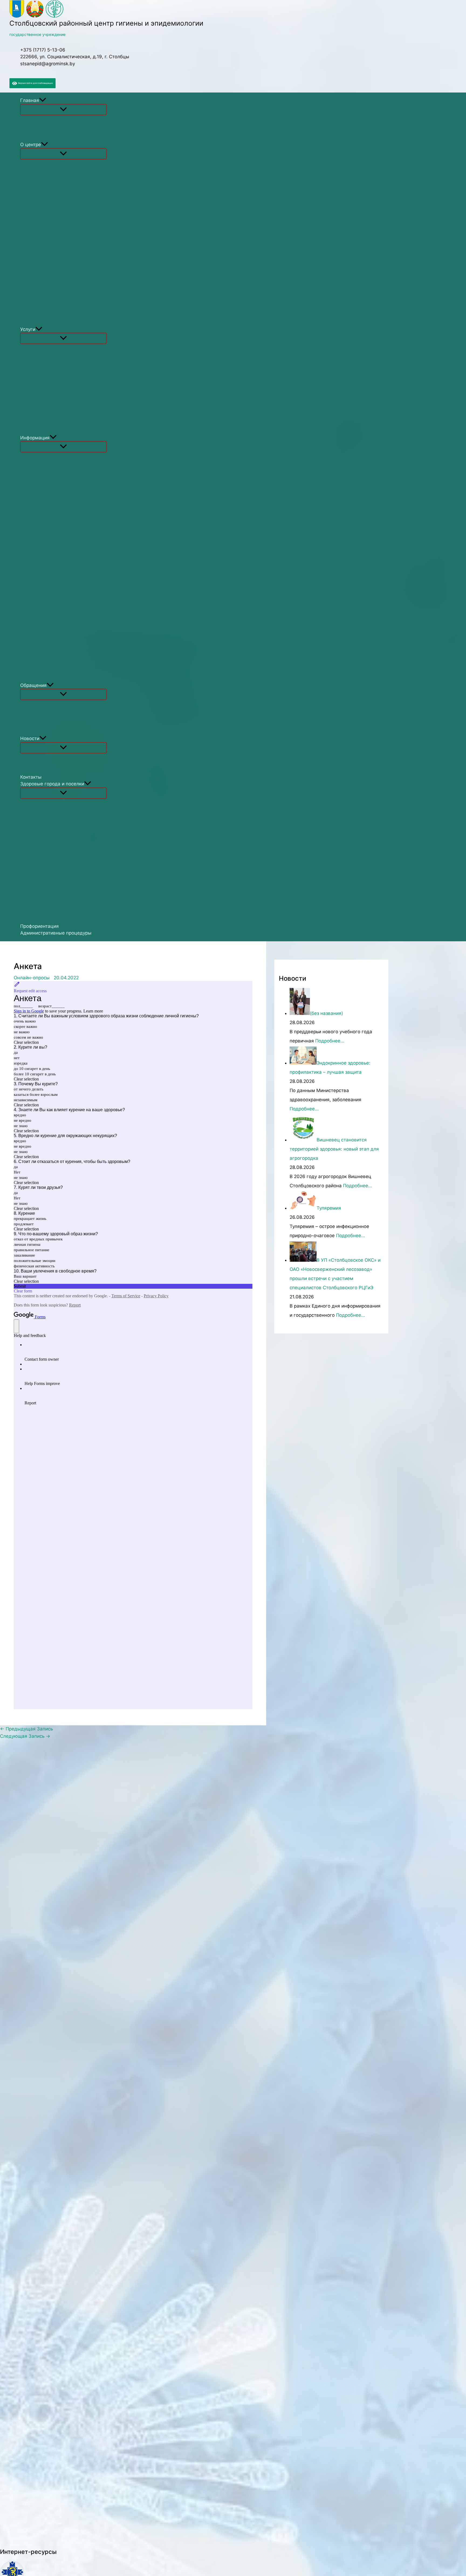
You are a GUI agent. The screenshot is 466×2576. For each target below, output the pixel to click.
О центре (31, 145)
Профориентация (40, 926)
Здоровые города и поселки (52, 784)
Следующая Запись (25, 1736)
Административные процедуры (56, 933)
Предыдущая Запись (26, 1729)
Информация (35, 438)
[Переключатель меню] (63, 110)
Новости (30, 738)
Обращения (33, 685)
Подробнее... (330, 1041)
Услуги (28, 329)
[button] (43, 101)
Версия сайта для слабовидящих (35, 83)
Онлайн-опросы (32, 978)
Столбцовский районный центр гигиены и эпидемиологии (106, 23)
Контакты (31, 777)
